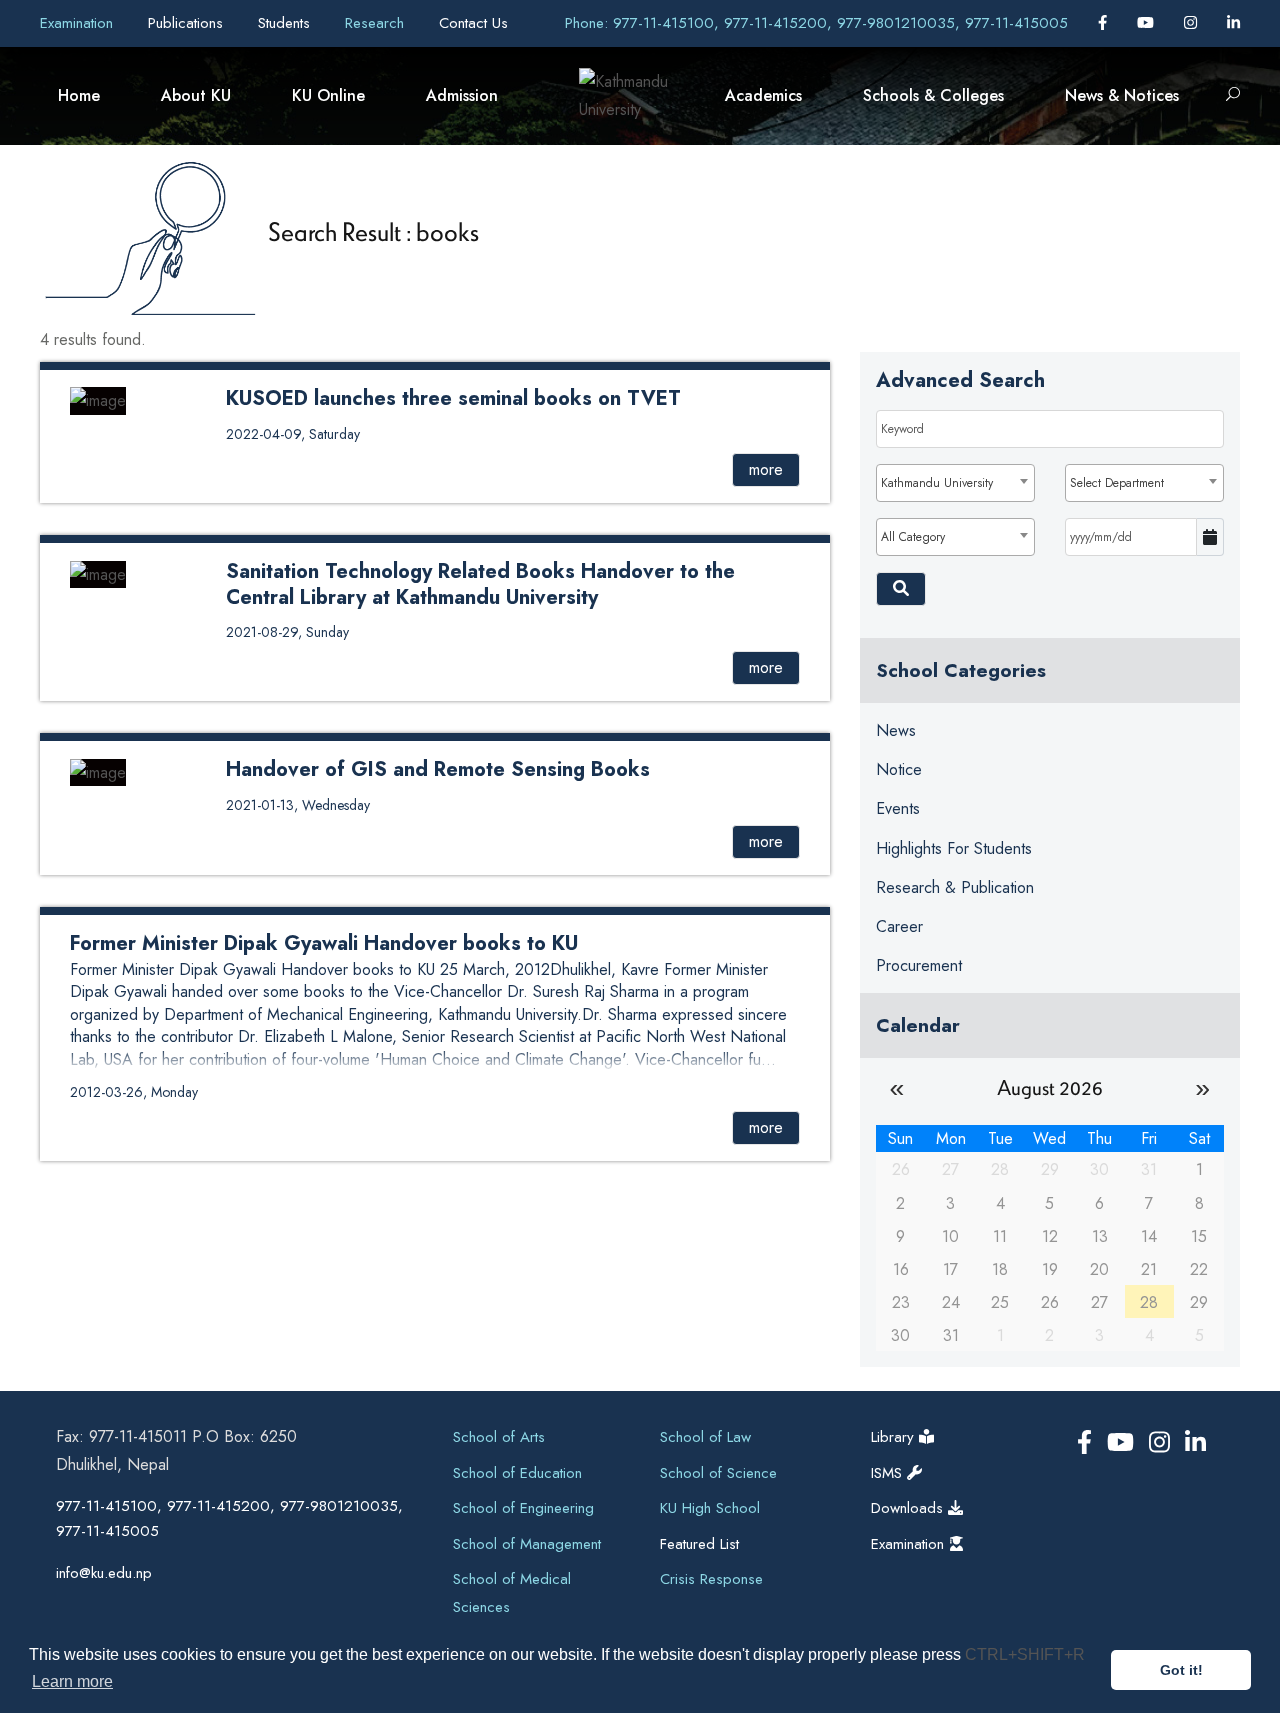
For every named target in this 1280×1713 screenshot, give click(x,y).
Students (286, 23)
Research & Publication (955, 887)
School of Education (517, 1473)
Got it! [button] (1181, 1670)
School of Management (527, 1544)
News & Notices (1122, 95)
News (896, 730)
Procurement (919, 965)
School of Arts (499, 1437)
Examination (79, 23)
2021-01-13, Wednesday (298, 805)
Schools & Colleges (933, 95)
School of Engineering (523, 1508)
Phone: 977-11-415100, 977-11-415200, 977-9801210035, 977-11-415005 (816, 23)
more (766, 469)
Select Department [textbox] (1117, 483)
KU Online (328, 95)
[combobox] (955, 483)
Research (377, 23)
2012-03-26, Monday (134, 1092)
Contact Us (473, 23)
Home (79, 95)
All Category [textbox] (913, 537)
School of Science (718, 1473)
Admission (462, 95)
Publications (188, 23)
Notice (899, 769)
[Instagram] (1193, 23)
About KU (196, 95)
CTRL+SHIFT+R (1025, 1654)
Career (899, 926)
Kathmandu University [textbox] (937, 483)
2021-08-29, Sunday (287, 632)
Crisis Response (711, 1579)
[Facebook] (1105, 23)
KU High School (710, 1508)
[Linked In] (1233, 23)
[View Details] (98, 399)
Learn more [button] (72, 1681)
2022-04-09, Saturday (293, 434)
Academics (763, 95)
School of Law (705, 1437)
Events (898, 808)
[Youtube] (1148, 23)
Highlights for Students (954, 848)
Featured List (699, 1544)
